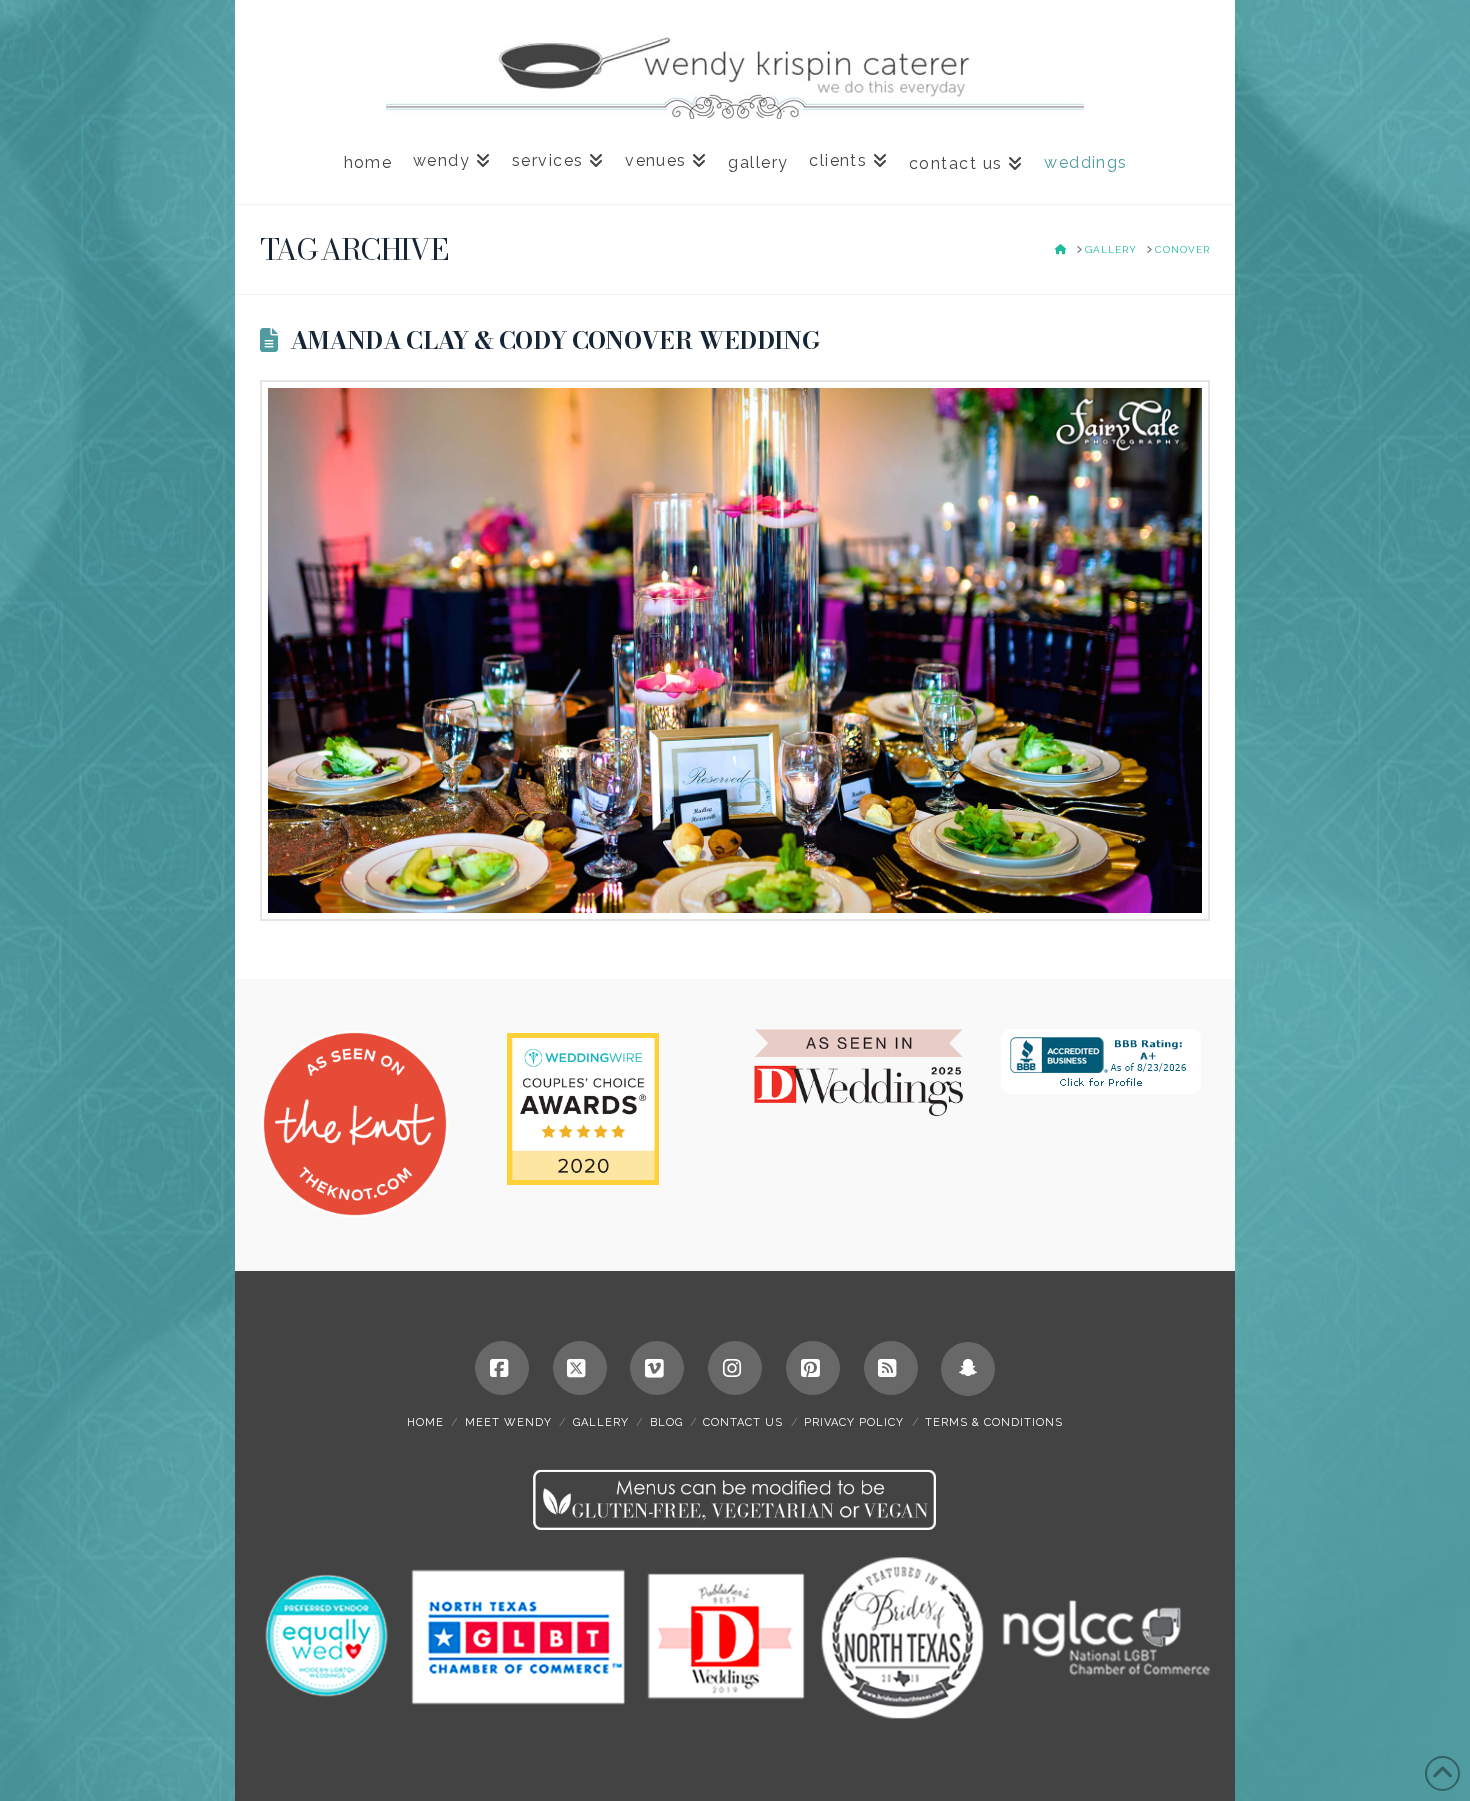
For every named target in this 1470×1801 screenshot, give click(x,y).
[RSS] (891, 1368)
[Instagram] (735, 1368)
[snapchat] (968, 1369)
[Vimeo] (657, 1368)
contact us (743, 1422)
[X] (580, 1368)
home (425, 1422)
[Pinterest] (813, 1368)
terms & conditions (994, 1422)
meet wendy (508, 1422)
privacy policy (854, 1422)
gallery (601, 1422)
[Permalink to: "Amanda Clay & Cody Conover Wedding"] (735, 650)
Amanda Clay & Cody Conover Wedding (554, 340)
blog (666, 1422)
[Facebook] (502, 1368)
